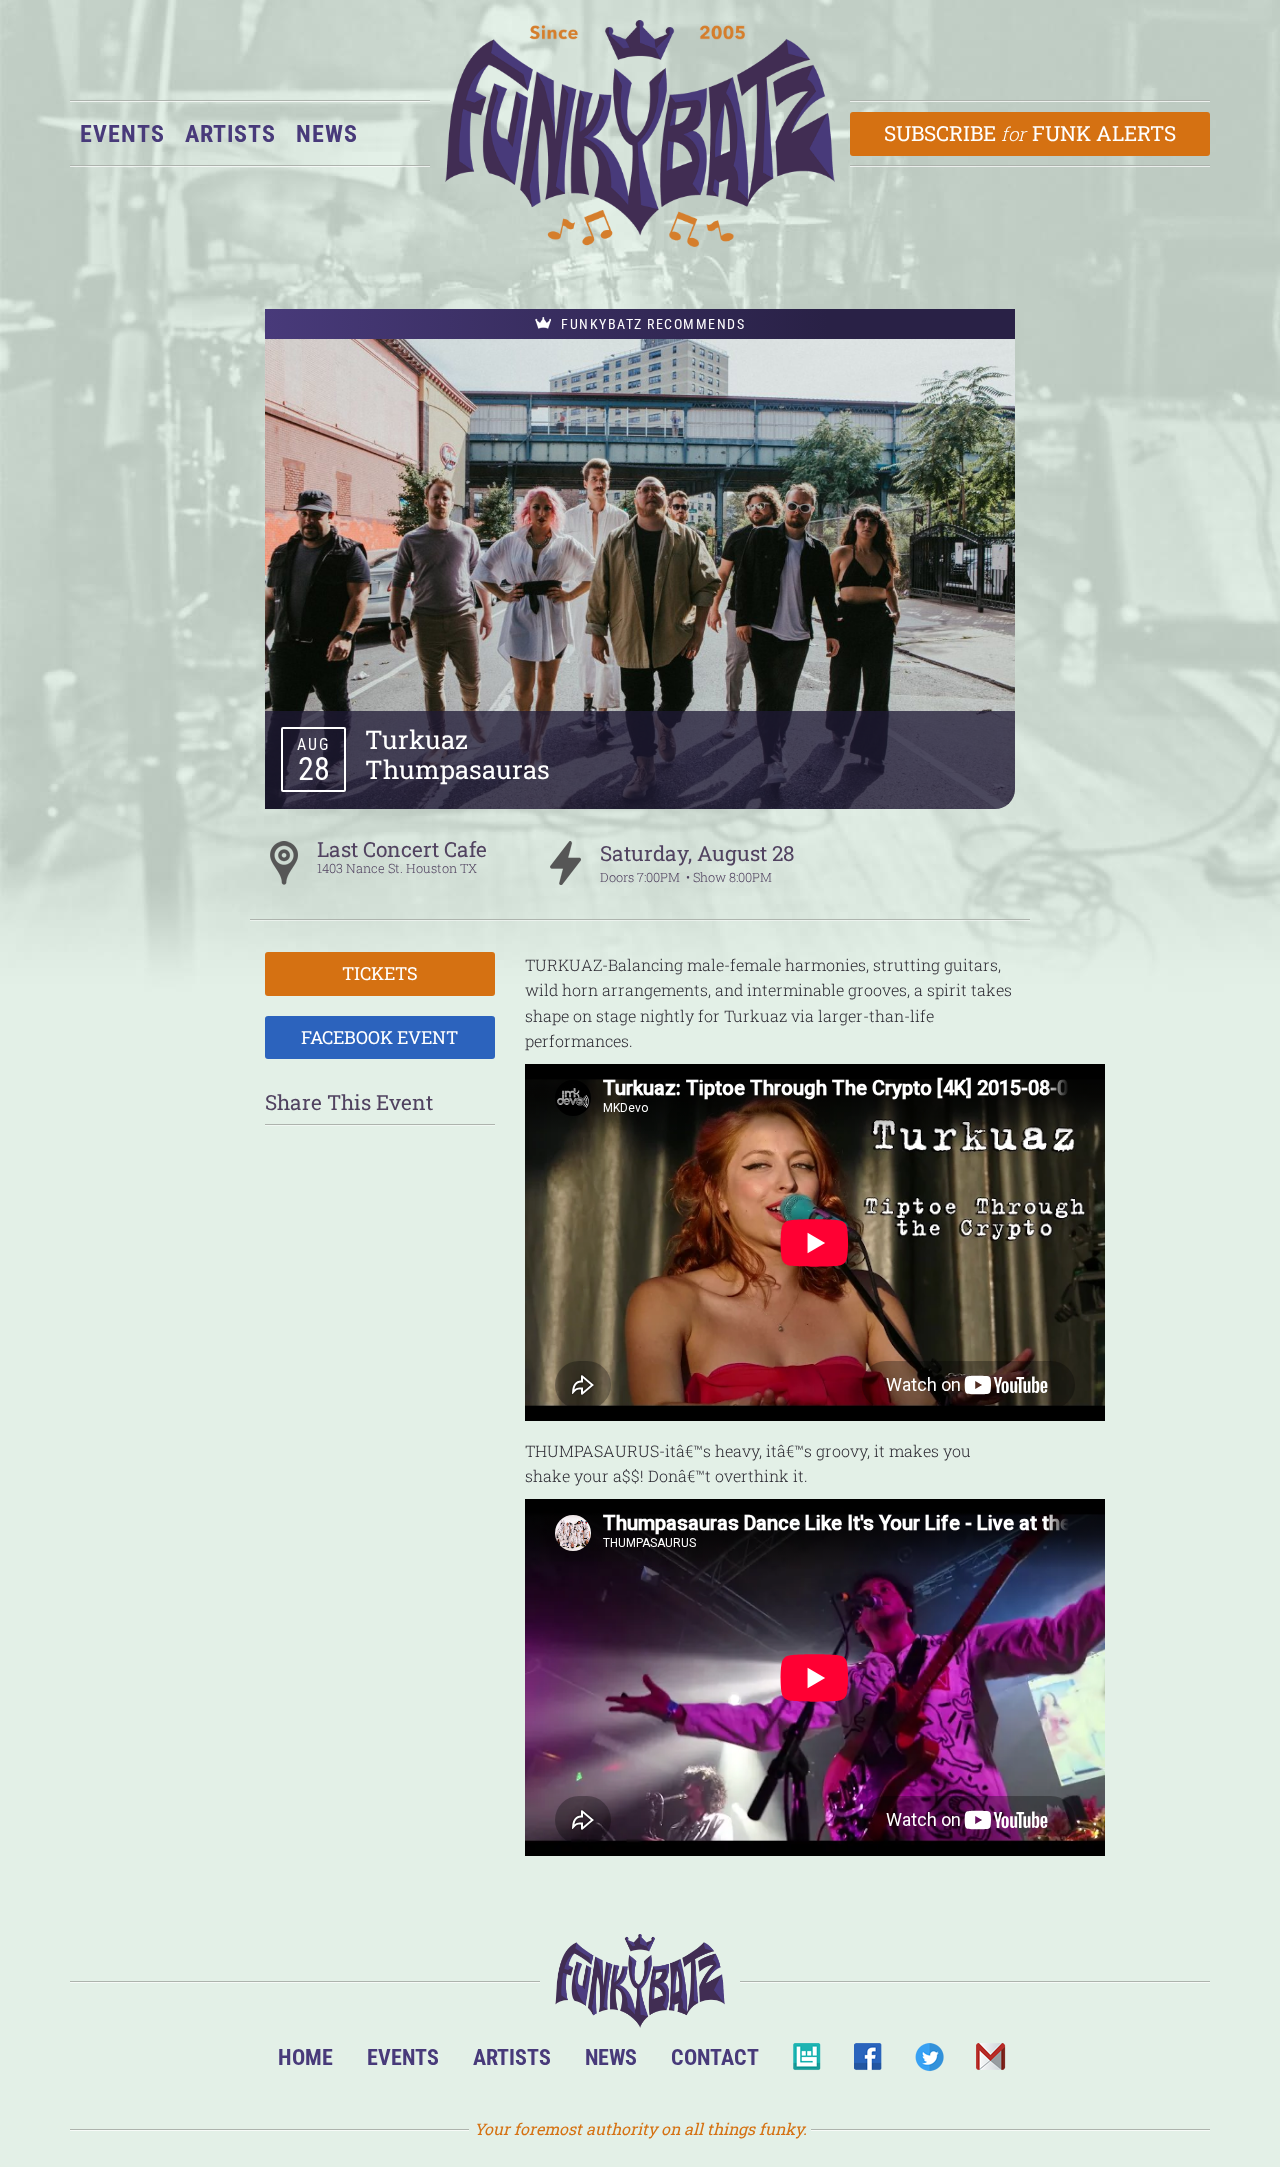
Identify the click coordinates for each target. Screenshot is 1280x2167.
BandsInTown (806, 2062)
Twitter (928, 2062)
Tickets (380, 973)
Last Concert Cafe (402, 849)
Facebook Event (379, 1037)
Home (305, 2057)
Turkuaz (416, 739)
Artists (230, 134)
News (327, 134)
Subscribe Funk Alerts (1030, 133)
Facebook (867, 2062)
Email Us (989, 2062)
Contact (715, 2057)
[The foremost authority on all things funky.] (640, 133)
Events (122, 134)
